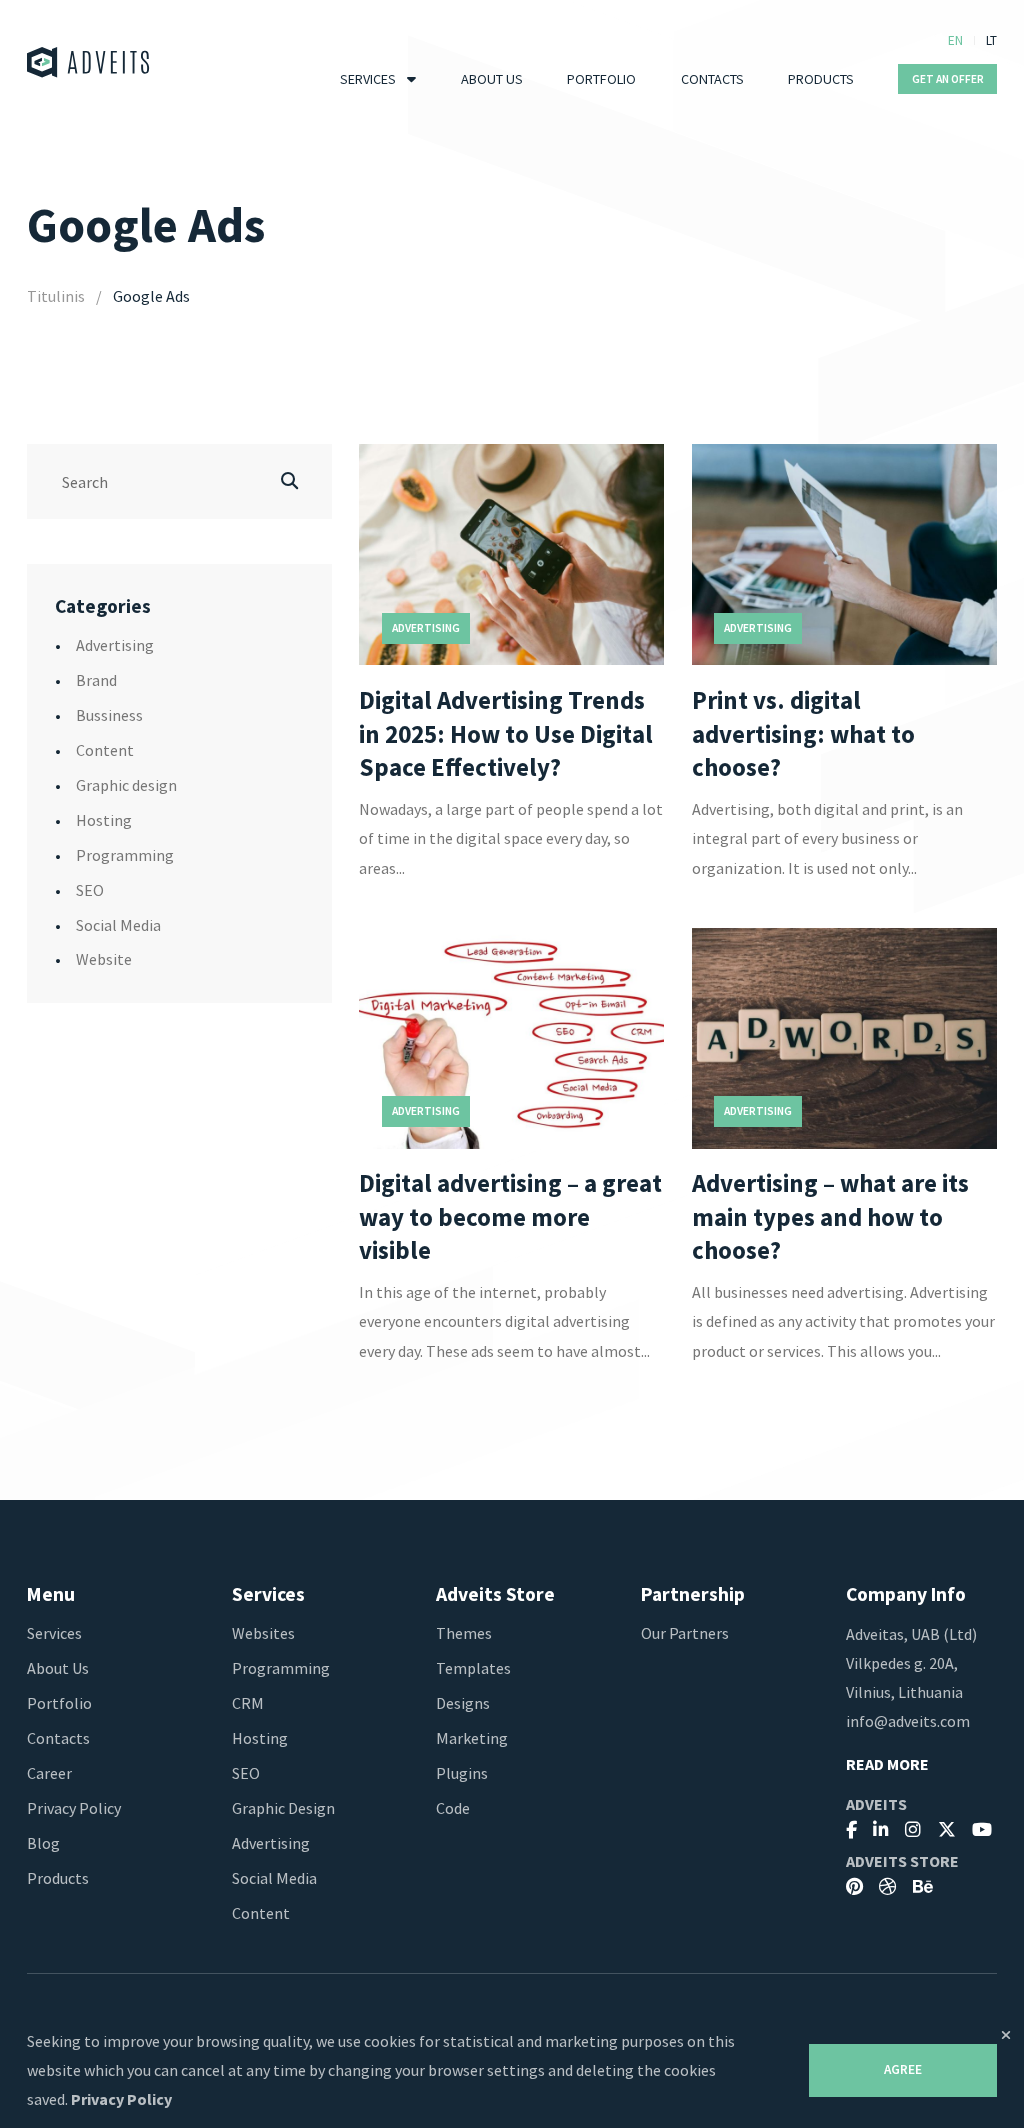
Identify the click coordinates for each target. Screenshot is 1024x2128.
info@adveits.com (908, 1721)
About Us (492, 79)
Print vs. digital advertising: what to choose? (803, 734)
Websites (263, 1633)
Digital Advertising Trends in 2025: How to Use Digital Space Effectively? (506, 734)
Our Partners (685, 1633)
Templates (473, 1668)
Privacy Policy (74, 1808)
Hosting (104, 820)
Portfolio (601, 79)
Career (49, 1773)
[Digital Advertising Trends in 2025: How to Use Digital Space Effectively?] (511, 554)
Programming (125, 855)
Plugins (462, 1773)
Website (104, 959)
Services (368, 79)
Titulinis (56, 296)
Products (821, 79)
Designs (463, 1703)
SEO (90, 890)
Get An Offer (948, 79)
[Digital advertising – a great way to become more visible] (511, 1038)
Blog (43, 1843)
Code (453, 1808)
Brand (96, 680)
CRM (248, 1703)
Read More (887, 1764)
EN (955, 40)
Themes (464, 1633)
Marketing (472, 1738)
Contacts (712, 79)
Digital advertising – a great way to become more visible (510, 1217)
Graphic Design (283, 1808)
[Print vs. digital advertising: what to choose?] (844, 554)
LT (991, 40)
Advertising (115, 645)
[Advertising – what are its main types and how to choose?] (844, 1038)
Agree (903, 2069)
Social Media (118, 925)
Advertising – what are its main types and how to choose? (830, 1217)
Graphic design (126, 785)
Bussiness (109, 715)
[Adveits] (88, 62)
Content (105, 750)
